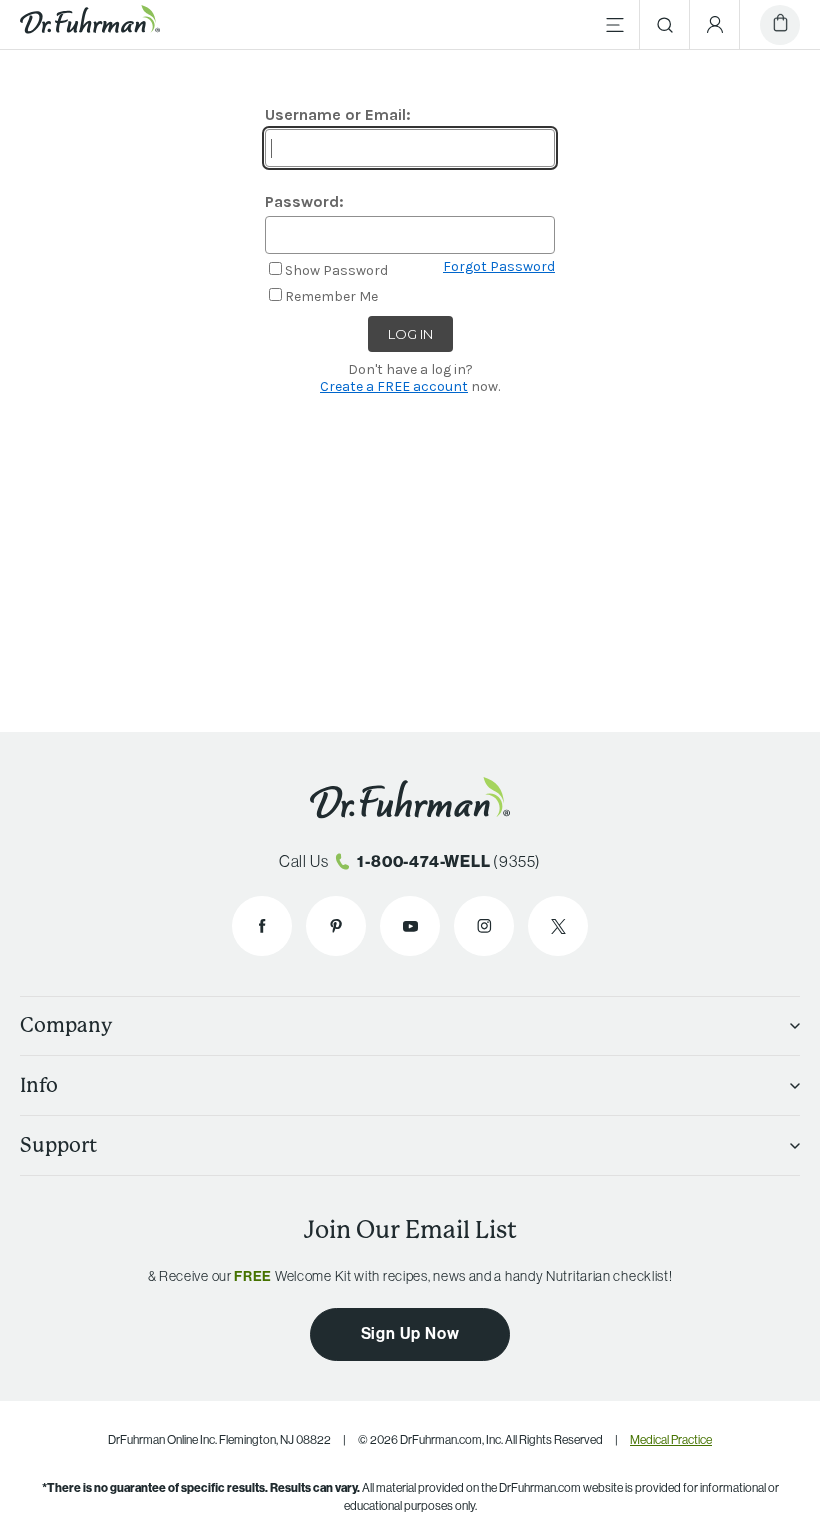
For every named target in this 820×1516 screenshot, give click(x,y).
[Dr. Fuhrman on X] (558, 926)
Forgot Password (499, 267)
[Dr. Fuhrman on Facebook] (262, 926)
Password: (304, 201)
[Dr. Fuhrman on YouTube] (410, 926)
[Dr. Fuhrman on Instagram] (484, 926)
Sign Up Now (410, 1333)
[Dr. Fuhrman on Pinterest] (336, 926)
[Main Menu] (615, 25)
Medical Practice (671, 1440)
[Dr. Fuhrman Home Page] (90, 25)
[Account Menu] (715, 25)
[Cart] (780, 25)
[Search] (665, 25)
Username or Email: (338, 114)
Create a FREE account (394, 386)
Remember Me (331, 296)
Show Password (336, 270)
